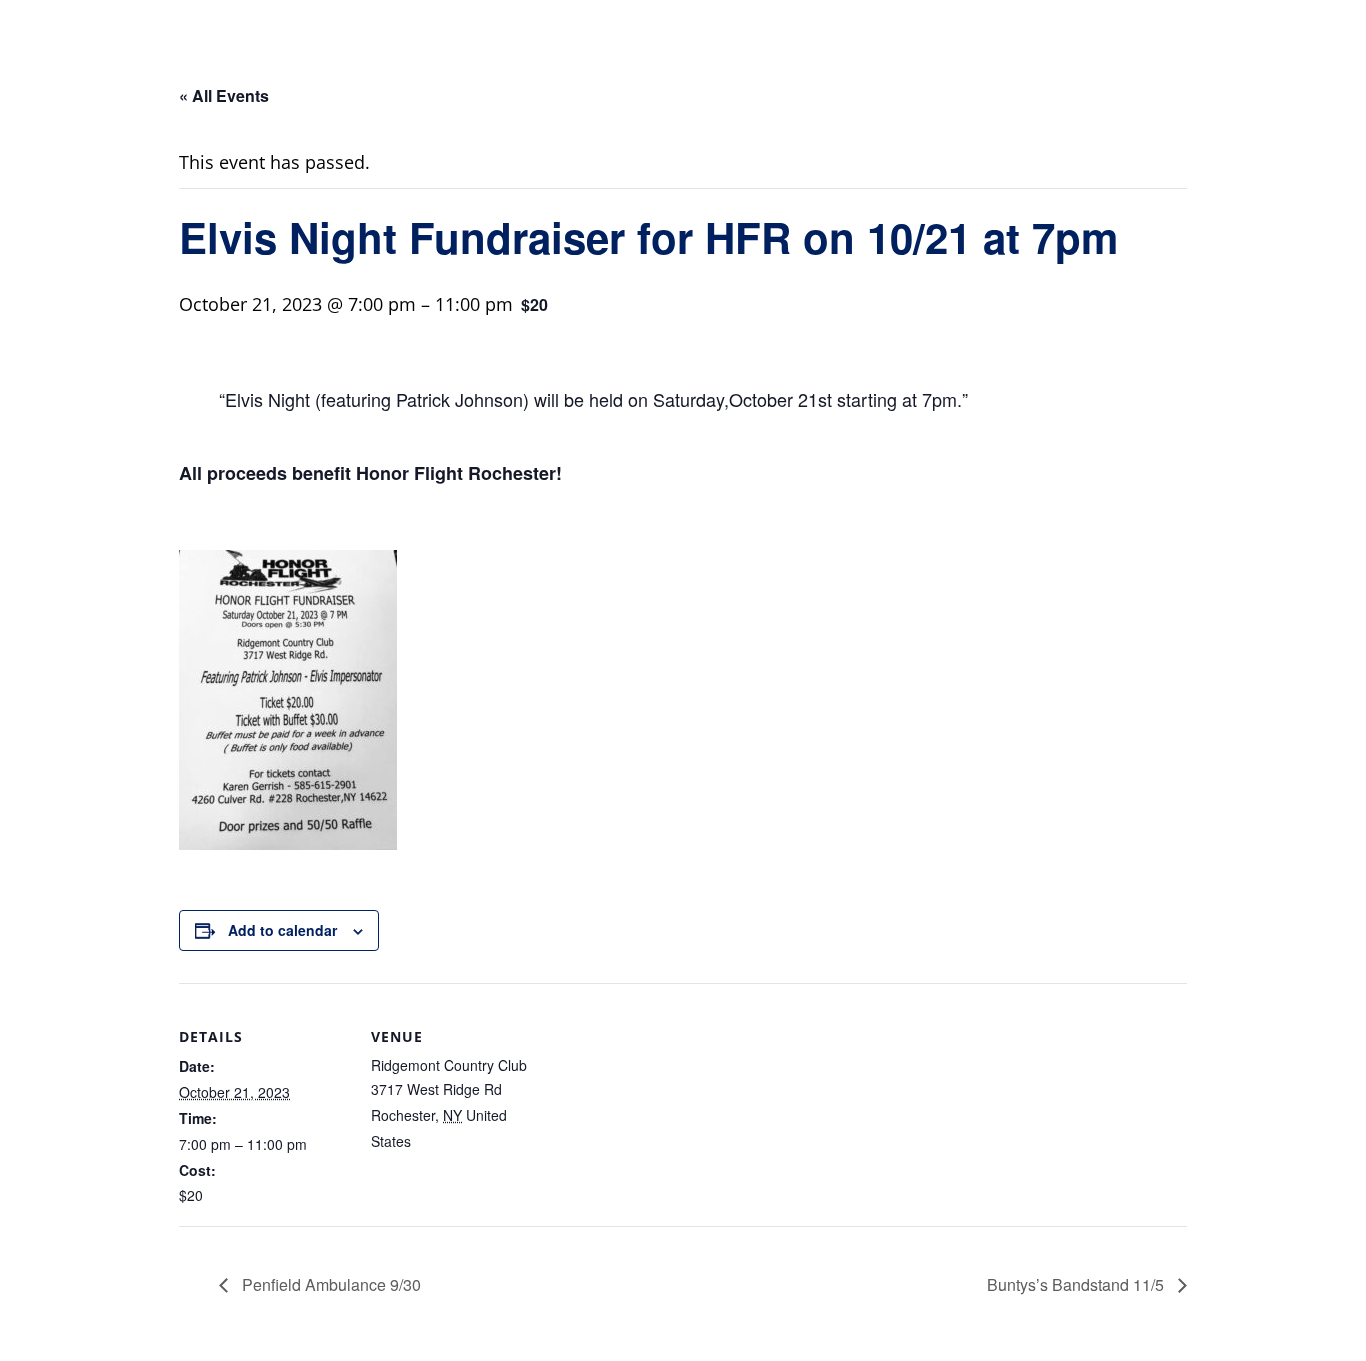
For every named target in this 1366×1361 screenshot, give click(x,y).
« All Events (224, 95)
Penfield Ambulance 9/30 (329, 1284)
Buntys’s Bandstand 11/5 (1077, 1284)
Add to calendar (282, 930)
